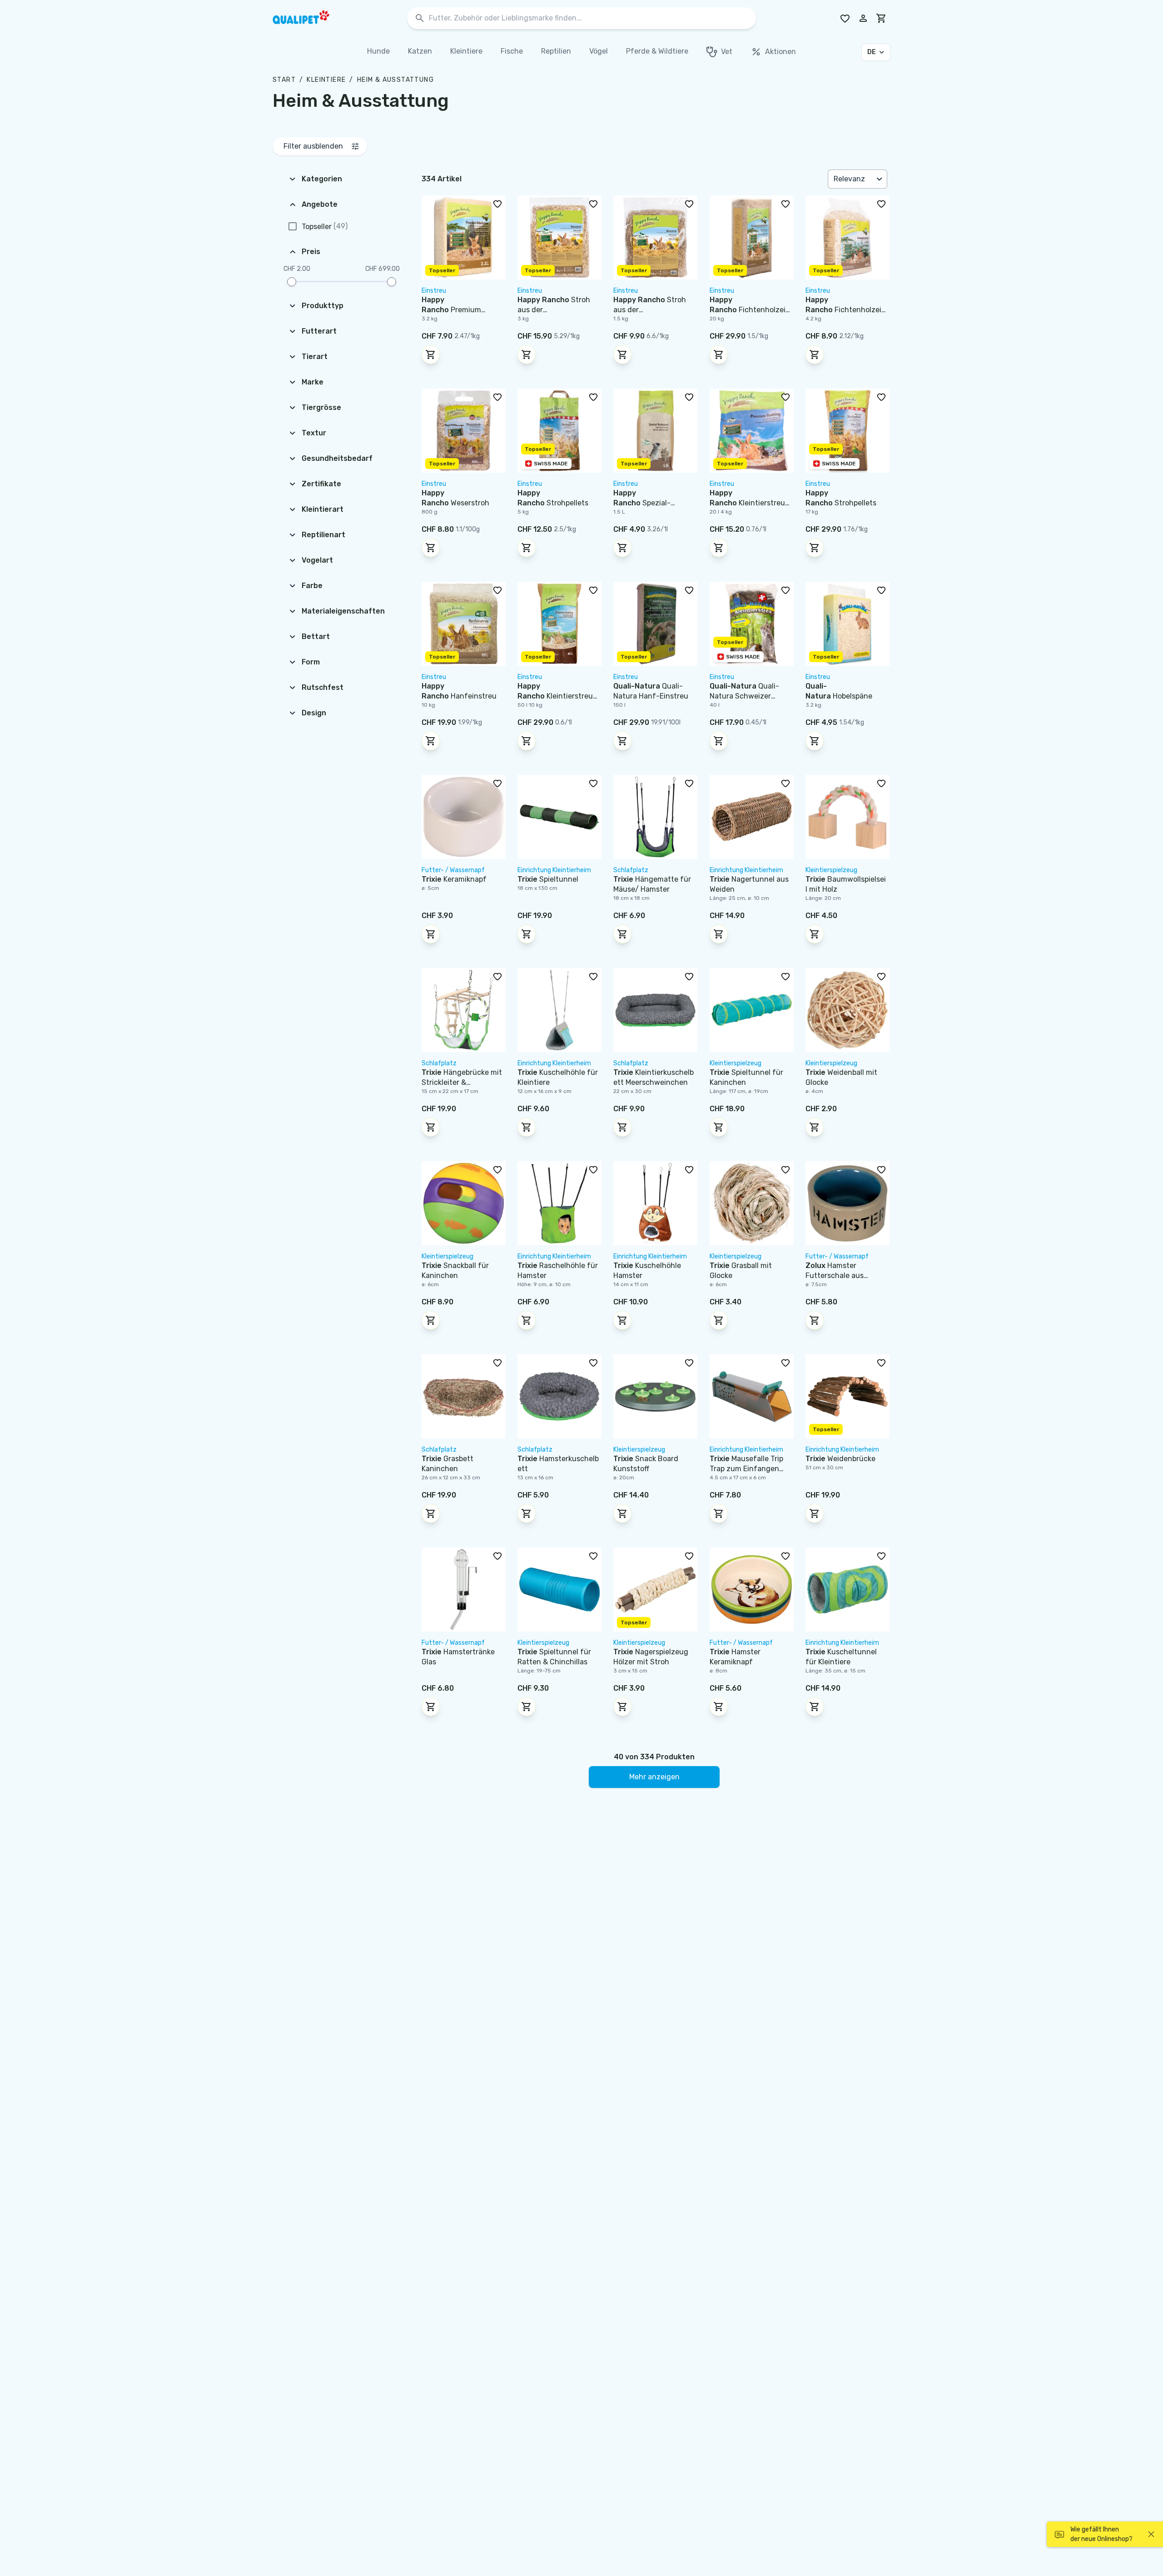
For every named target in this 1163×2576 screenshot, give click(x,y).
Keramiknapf (454, 879)
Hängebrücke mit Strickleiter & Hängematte (462, 1082)
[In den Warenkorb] (431, 354)
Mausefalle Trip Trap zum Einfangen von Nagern (746, 1469)
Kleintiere (326, 80)
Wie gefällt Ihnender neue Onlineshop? (1101, 2534)
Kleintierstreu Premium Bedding (747, 503)
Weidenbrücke (840, 1459)
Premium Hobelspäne (451, 310)
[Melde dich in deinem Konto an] (863, 18)
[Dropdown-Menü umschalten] (880, 179)
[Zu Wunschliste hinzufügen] (497, 204)
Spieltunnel (548, 879)
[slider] (292, 282)
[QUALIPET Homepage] (309, 18)
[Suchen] (420, 18)
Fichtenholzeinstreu (750, 310)
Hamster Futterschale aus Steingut (835, 1276)
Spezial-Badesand (642, 503)
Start (284, 80)
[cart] (881, 18)
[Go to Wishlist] (845, 18)
